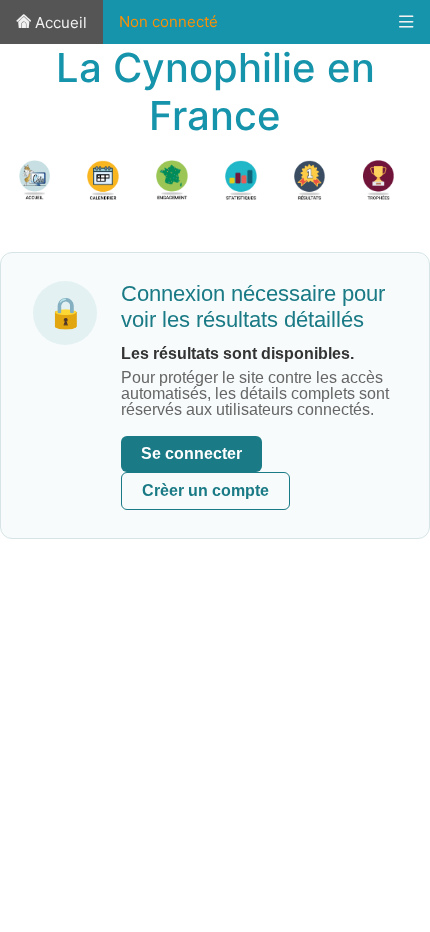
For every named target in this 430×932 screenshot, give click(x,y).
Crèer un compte (205, 490)
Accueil (59, 22)
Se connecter (191, 453)
